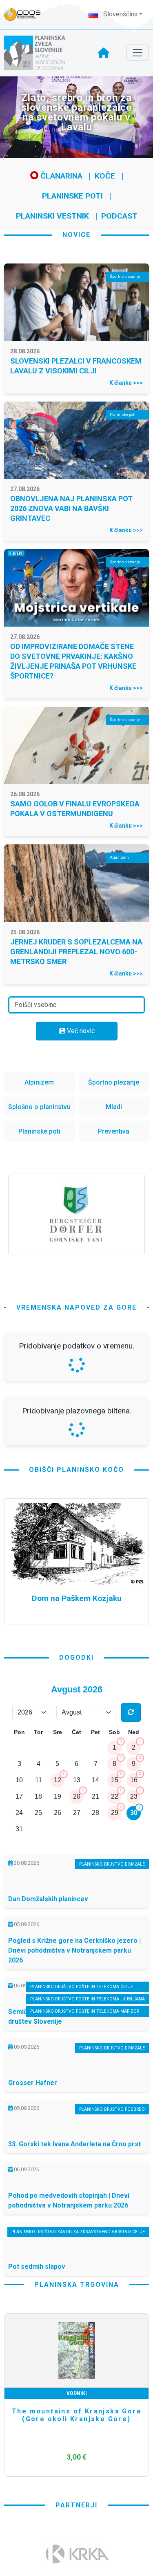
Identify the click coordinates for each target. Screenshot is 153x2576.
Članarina (60, 176)
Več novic (80, 1031)
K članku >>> (126, 383)
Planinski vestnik (52, 216)
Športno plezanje (114, 1082)
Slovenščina (120, 14)
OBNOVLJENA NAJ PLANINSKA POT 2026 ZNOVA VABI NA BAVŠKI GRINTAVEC (71, 508)
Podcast (119, 216)
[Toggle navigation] (137, 53)
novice (76, 235)
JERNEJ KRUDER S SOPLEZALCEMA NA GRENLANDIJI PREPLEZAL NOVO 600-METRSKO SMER (76, 952)
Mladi (114, 1107)
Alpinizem (39, 1082)
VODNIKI (77, 2393)
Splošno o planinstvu (39, 1107)
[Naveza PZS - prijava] (27, 15)
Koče (105, 176)
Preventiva (114, 1131)
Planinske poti (72, 196)
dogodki (76, 1657)
